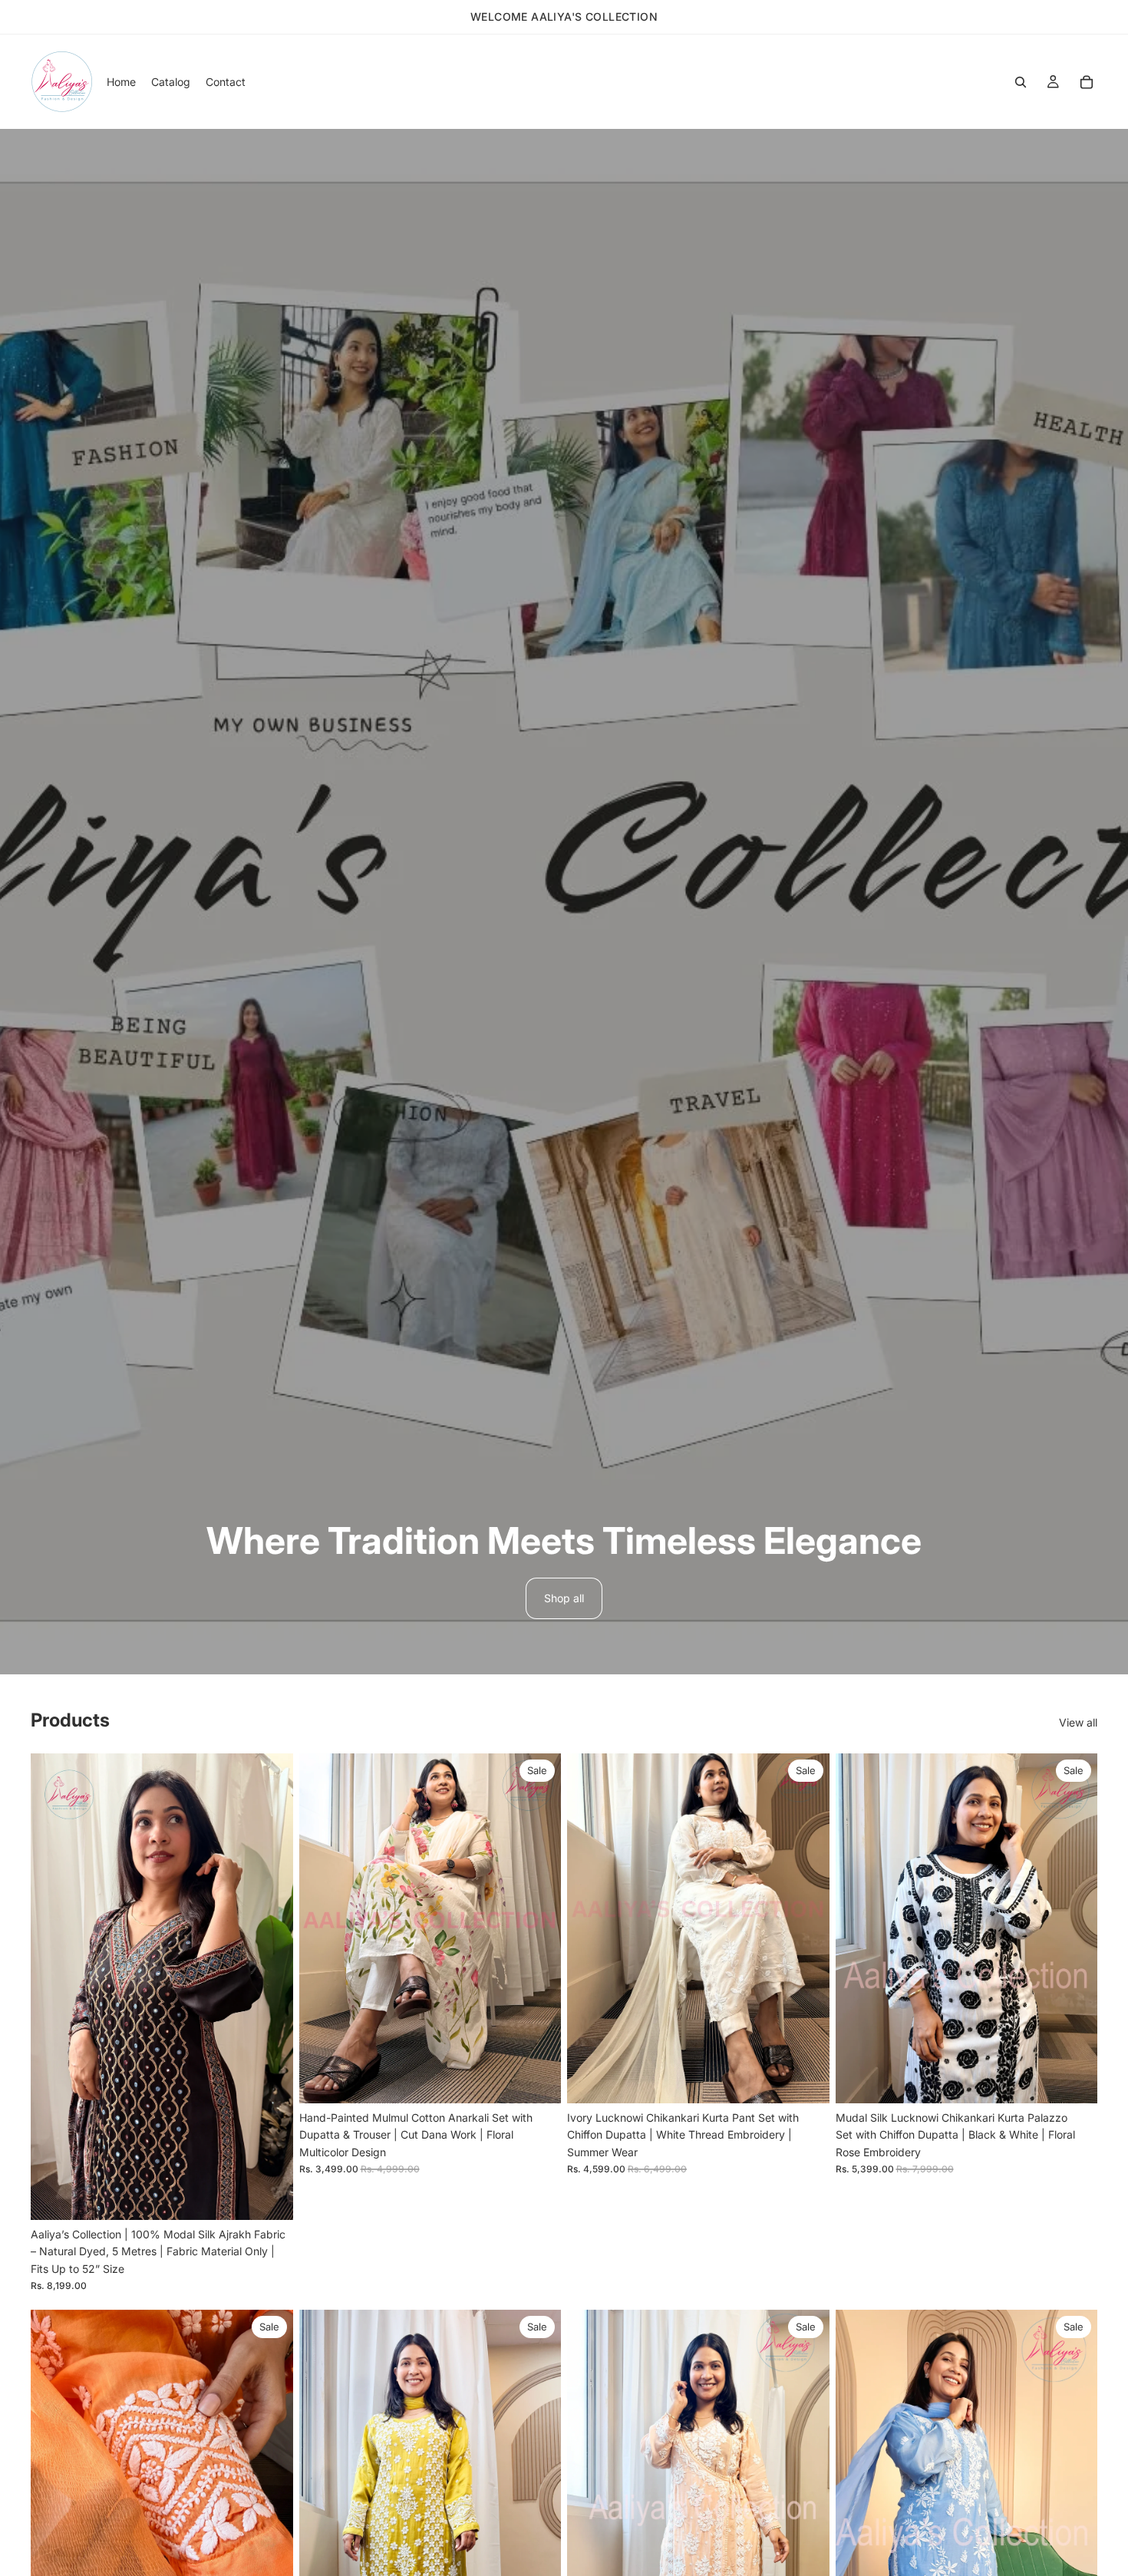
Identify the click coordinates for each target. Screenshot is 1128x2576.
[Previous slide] (54, 1987)
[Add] (269, 2196)
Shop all (564, 1598)
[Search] (1021, 82)
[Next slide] (270, 1987)
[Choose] (537, 2080)
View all (1078, 1722)
